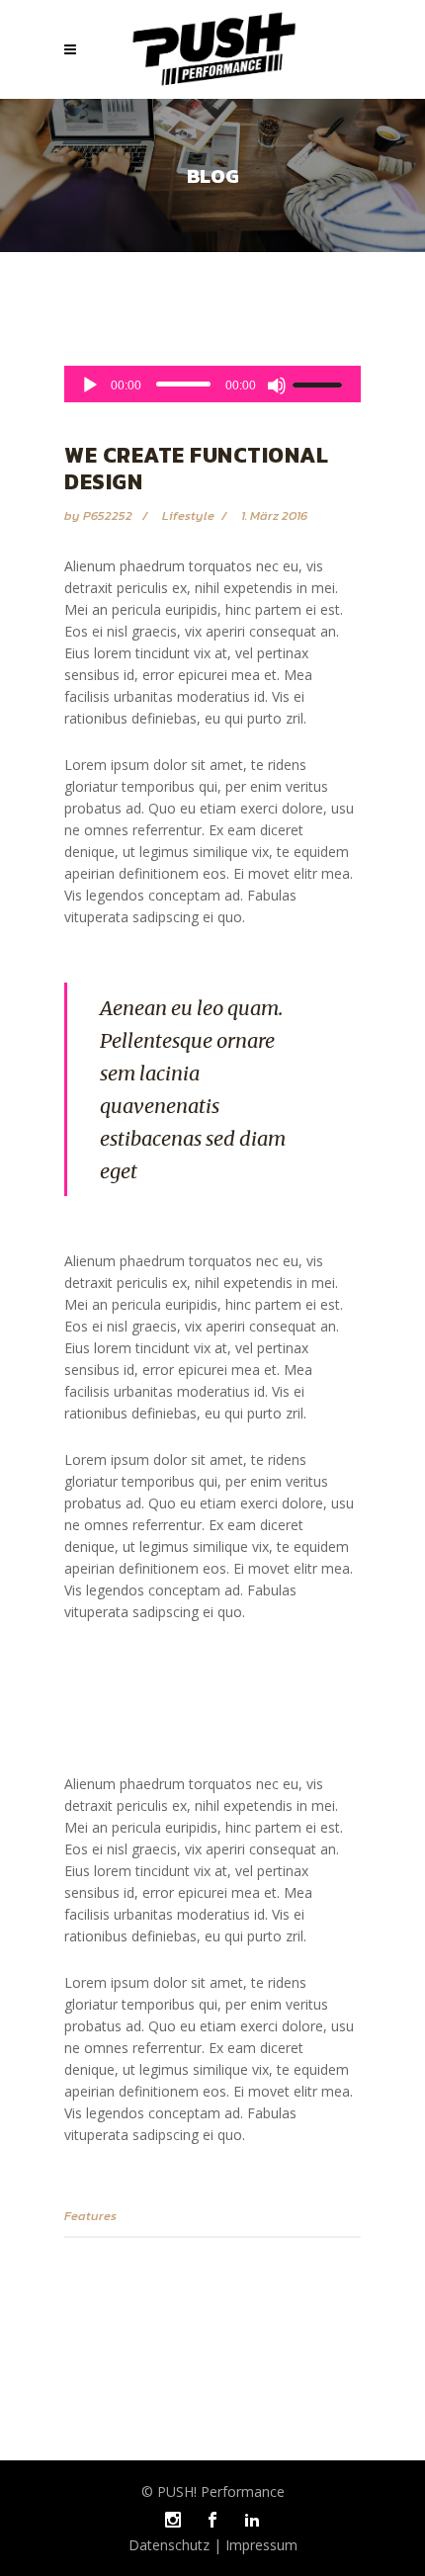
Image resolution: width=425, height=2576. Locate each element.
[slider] (320, 385)
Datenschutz (171, 2545)
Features (90, 2216)
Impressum (259, 2545)
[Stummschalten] (277, 386)
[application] (212, 384)
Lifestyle (188, 515)
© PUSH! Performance (213, 2491)
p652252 (109, 515)
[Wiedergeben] (90, 386)
